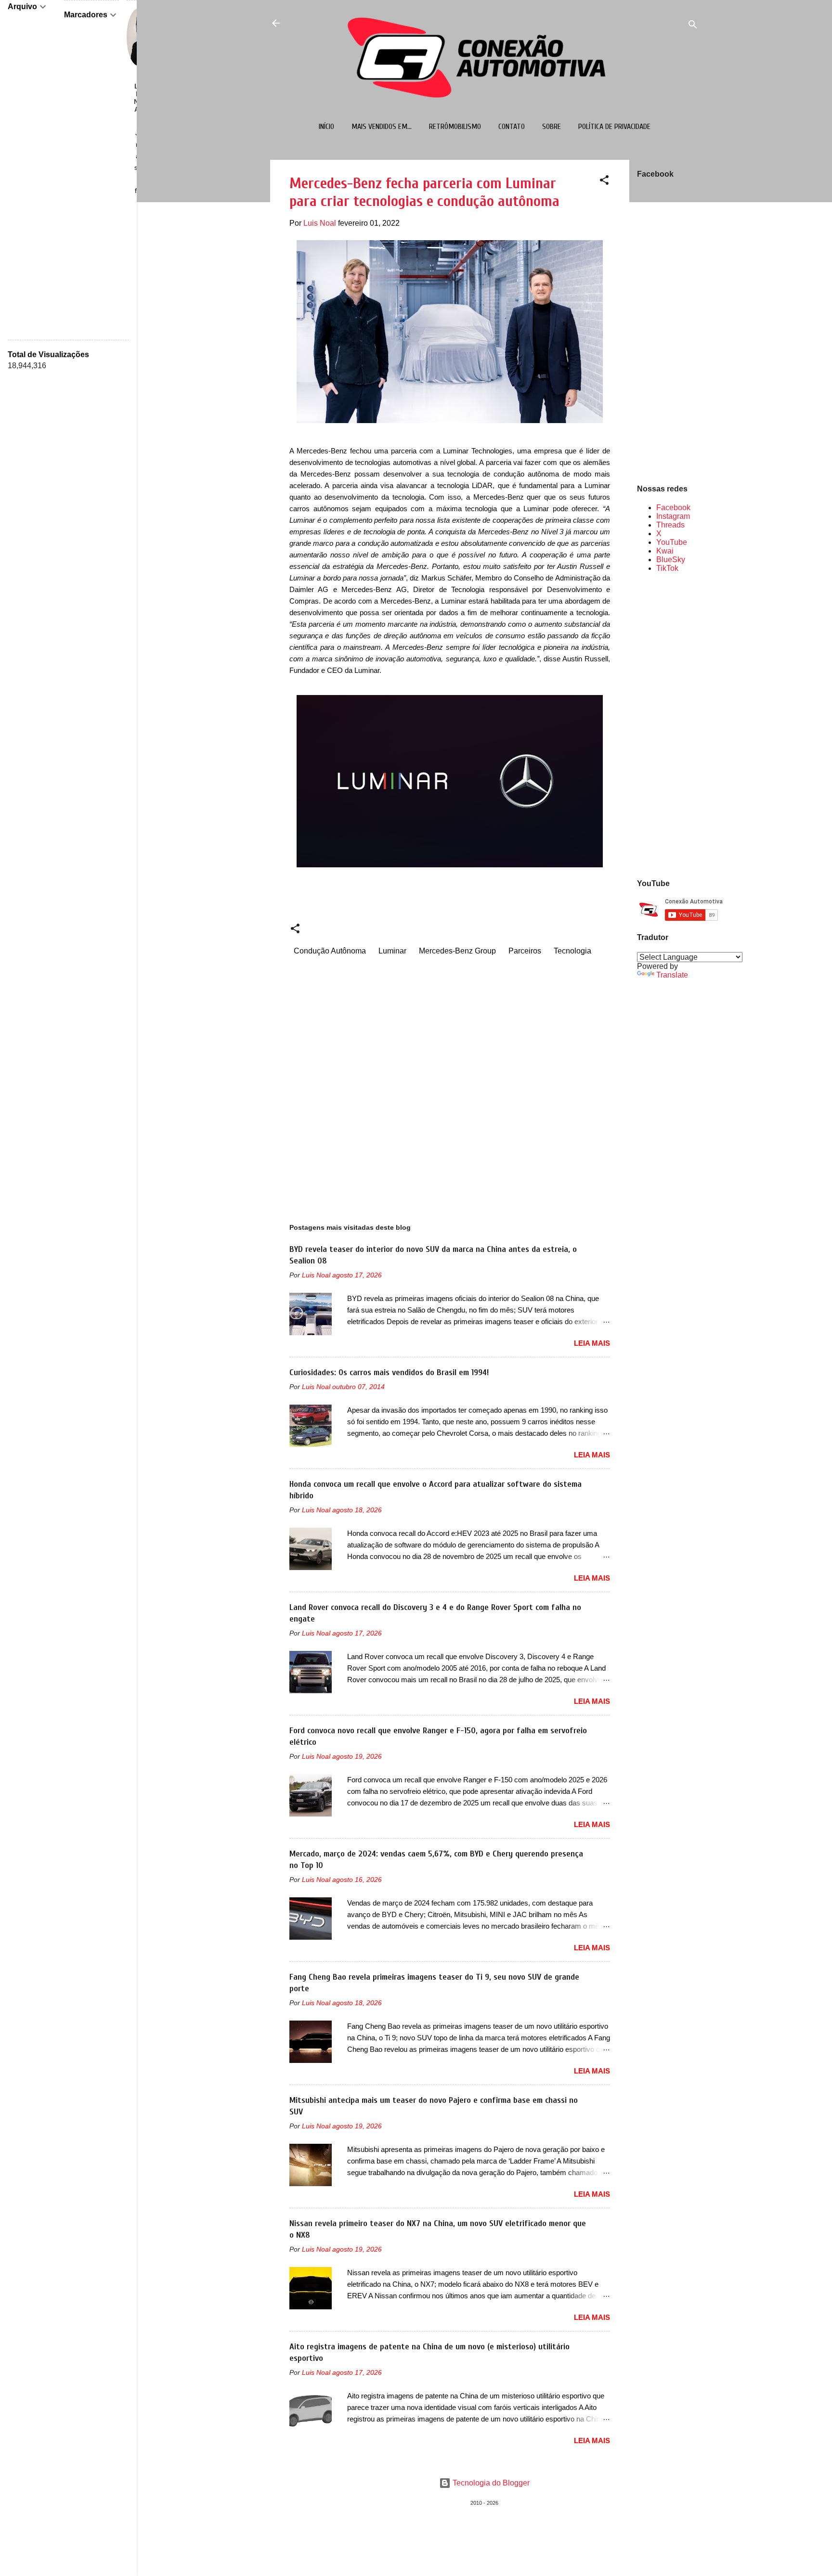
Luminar (392, 951)
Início (326, 127)
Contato (512, 127)
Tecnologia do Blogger (490, 2483)
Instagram (673, 516)
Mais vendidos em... (382, 127)
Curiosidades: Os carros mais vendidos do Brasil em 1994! (389, 1372)
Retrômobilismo (455, 127)
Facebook (673, 508)
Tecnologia (572, 951)
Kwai (665, 551)
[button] (604, 182)
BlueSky (671, 560)
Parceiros (525, 951)
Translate (672, 975)
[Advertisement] (668, 725)
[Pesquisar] (693, 26)
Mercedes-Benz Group (457, 951)
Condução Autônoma (330, 951)
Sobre (552, 127)
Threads (670, 525)
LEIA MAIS (592, 1343)
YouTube (672, 542)
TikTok (667, 568)
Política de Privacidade (614, 127)
